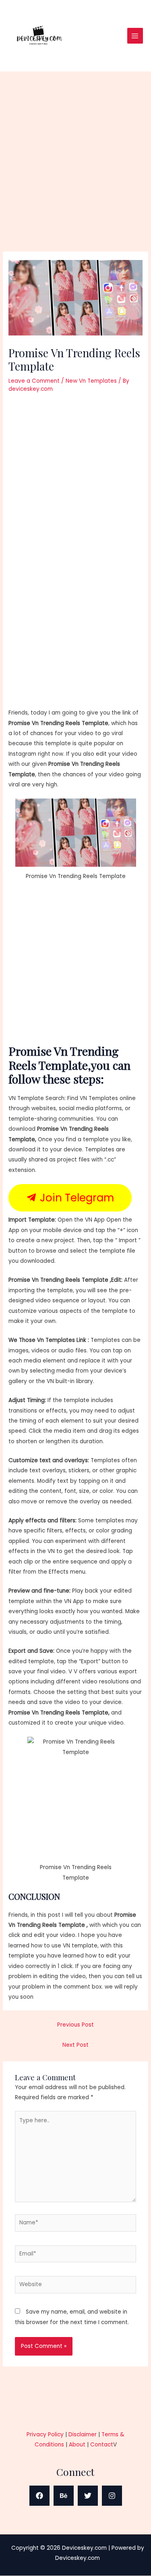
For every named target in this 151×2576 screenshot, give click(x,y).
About (77, 2445)
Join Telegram (75, 1198)
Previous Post (75, 2025)
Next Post (75, 2045)
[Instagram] (112, 2496)
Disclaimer (83, 2435)
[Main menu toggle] (135, 36)
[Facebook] (39, 2496)
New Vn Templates (91, 381)
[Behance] (64, 2496)
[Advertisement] (75, 173)
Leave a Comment (34, 381)
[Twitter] (88, 2496)
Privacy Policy (45, 2435)
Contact (102, 2445)
